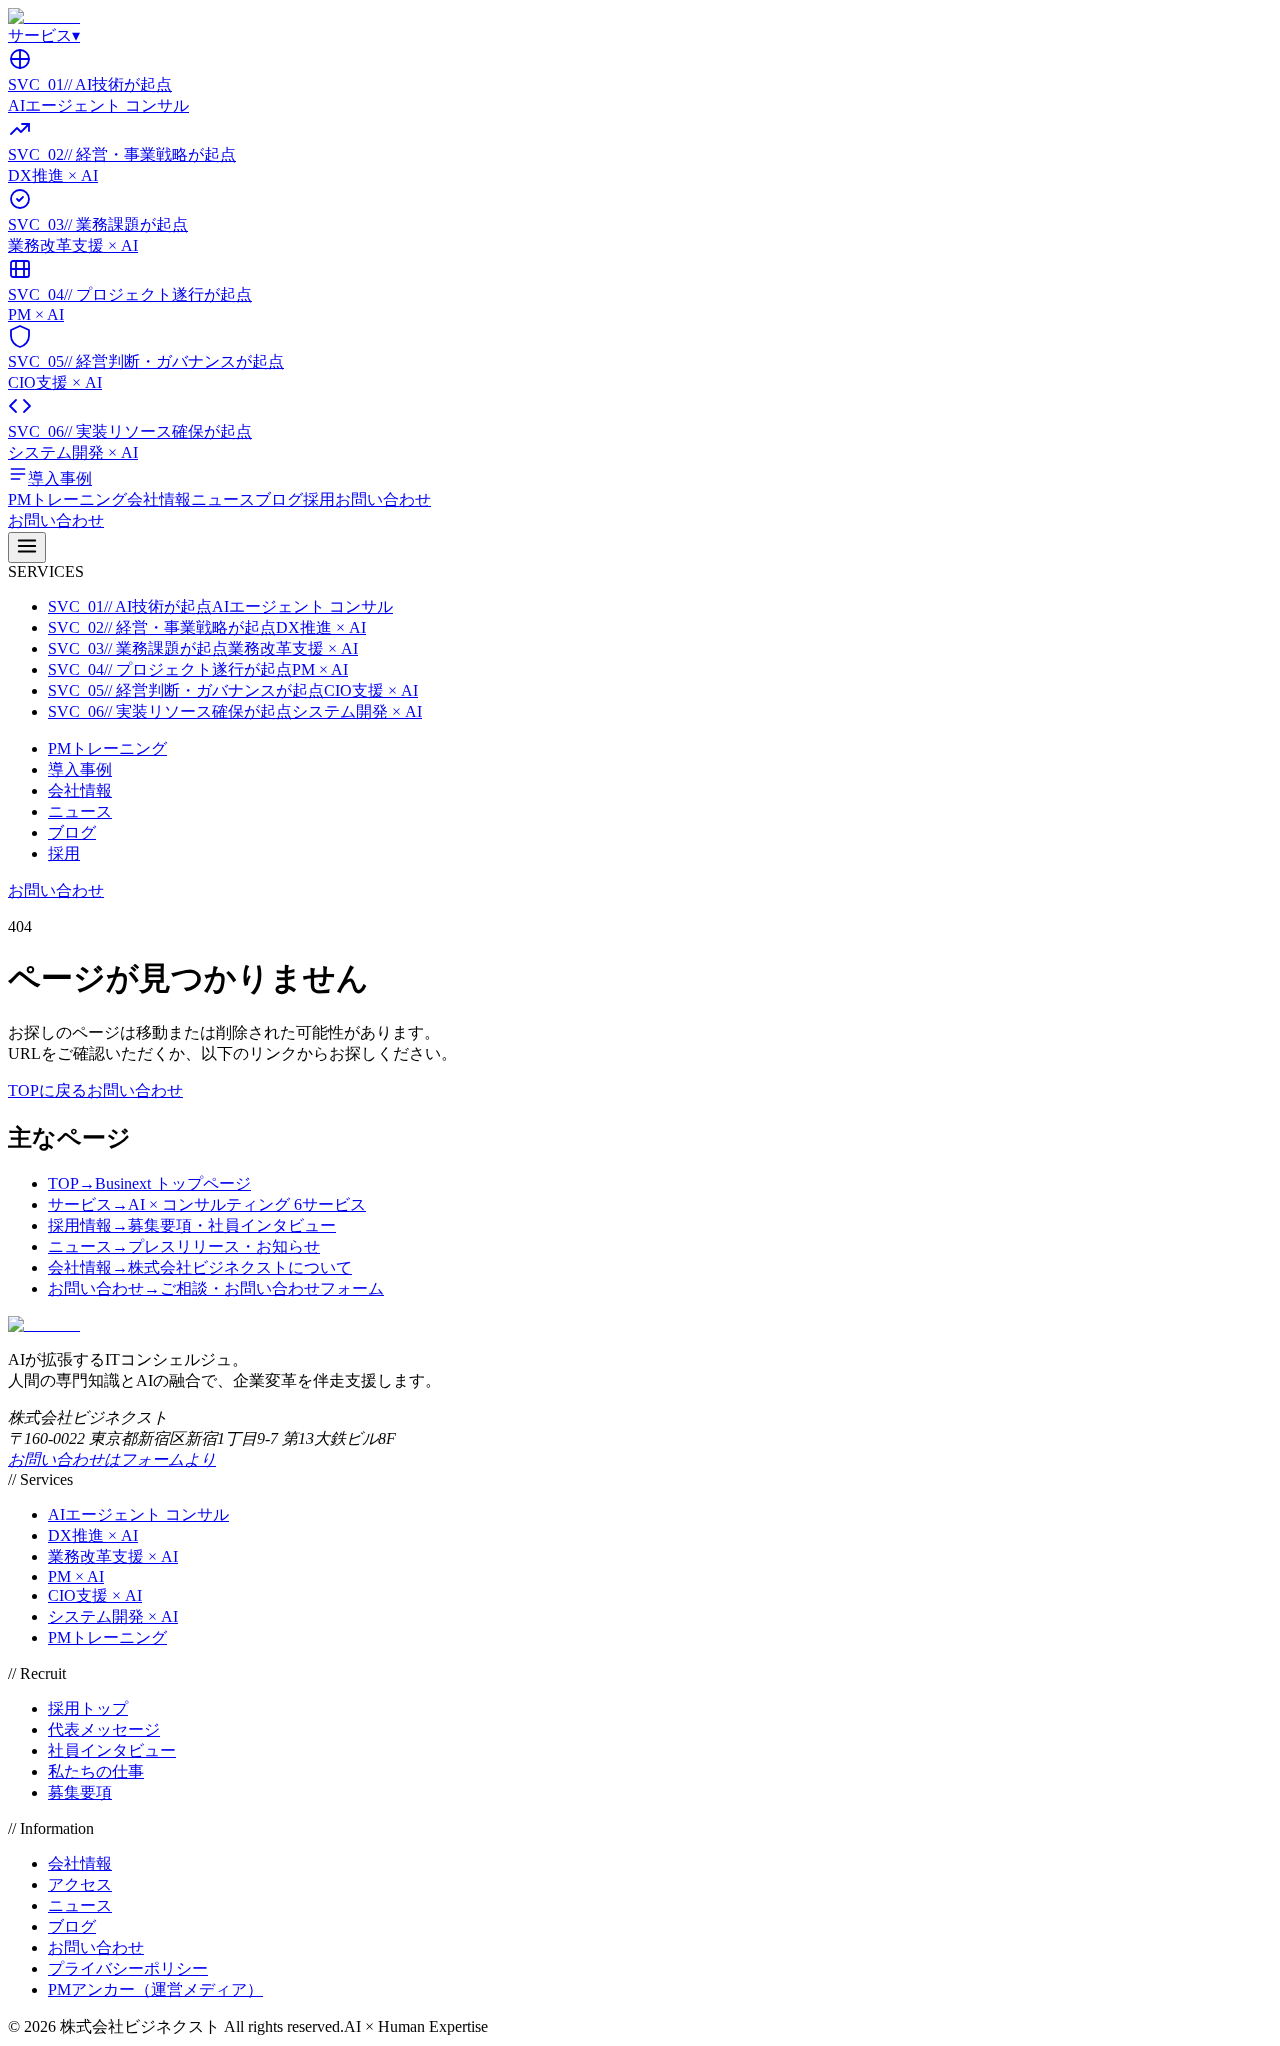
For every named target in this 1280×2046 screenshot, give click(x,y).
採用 (319, 499)
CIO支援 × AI (95, 1595)
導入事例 (80, 769)
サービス (44, 35)
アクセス (80, 1884)
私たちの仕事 (96, 1771)
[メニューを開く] (27, 547)
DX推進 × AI (93, 1535)
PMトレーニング (67, 499)
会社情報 (159, 499)
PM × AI (76, 1576)
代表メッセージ (104, 1729)
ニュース (223, 499)
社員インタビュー (112, 1750)
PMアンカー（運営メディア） (155, 1989)
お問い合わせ (383, 499)
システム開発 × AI (113, 1616)
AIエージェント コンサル (138, 1514)
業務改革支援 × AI (113, 1556)
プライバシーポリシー (128, 1968)
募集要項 (80, 1792)
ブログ (279, 499)
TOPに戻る (47, 1090)
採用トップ (88, 1708)
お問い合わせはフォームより (112, 1459)
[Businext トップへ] (44, 16)
